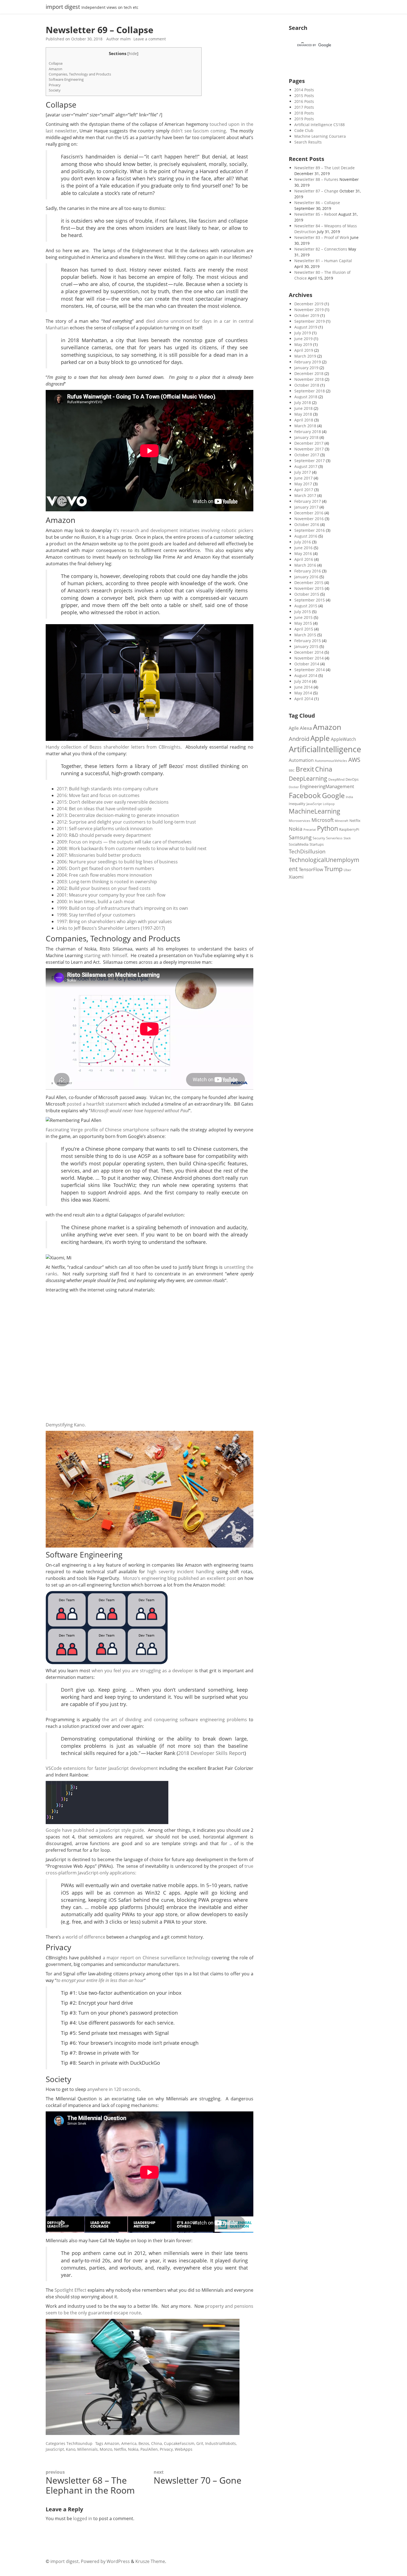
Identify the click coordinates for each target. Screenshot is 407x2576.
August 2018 (306, 397)
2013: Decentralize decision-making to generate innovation (118, 815)
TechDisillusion (307, 851)
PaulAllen (149, 2449)
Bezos (144, 2443)
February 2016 (308, 571)
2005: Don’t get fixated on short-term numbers (105, 868)
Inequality (297, 804)
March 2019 (305, 356)
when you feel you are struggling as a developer (142, 1671)
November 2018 (309, 379)
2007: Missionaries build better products (99, 855)
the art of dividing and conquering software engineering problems (175, 1720)
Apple (320, 738)
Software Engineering (66, 79)
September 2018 (310, 391)
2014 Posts (304, 90)
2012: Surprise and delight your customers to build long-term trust (126, 822)
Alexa (306, 728)
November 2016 (309, 519)
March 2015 (305, 635)
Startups (317, 844)
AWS (354, 760)
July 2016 (303, 542)
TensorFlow (311, 869)
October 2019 (307, 315)
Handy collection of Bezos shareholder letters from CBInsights (113, 747)
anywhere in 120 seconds (114, 2089)
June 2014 (303, 687)
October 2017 (307, 455)
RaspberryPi (349, 829)
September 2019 (310, 321)
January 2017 (306, 507)
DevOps (352, 779)
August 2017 (306, 466)
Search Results (308, 142)
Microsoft (323, 820)
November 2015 (309, 588)
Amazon (56, 69)
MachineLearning (315, 811)
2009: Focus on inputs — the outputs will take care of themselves (124, 842)
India (349, 797)
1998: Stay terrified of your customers (96, 915)
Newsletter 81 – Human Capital (323, 261)
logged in (83, 2518)
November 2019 (309, 310)
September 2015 (310, 600)
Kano (71, 2449)
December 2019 (309, 304)
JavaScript (55, 2449)
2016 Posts (304, 101)
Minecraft (342, 821)
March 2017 (305, 495)
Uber (347, 870)
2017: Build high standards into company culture (107, 789)
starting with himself (106, 955)
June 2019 (303, 339)
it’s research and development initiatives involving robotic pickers (183, 530)
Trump (333, 869)
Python (328, 828)
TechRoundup (79, 2443)
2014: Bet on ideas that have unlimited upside (104, 809)
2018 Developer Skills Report (211, 1753)
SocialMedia (299, 844)
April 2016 (304, 559)
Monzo (106, 2449)
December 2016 (309, 513)
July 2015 (303, 612)
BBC (292, 770)
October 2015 (307, 594)
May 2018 (303, 414)
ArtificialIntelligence (325, 749)
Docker (294, 787)
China (157, 2443)
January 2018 (306, 437)
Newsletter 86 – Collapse (317, 203)
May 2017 (303, 484)
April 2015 (304, 629)
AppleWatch (343, 739)
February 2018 (308, 432)
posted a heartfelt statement (97, 1104)
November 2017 (309, 449)
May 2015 (303, 623)
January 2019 (306, 368)
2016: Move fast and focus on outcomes (98, 795)
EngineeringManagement (327, 786)
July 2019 (303, 333)
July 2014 (303, 681)
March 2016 (305, 565)
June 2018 (303, 408)
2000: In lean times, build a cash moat (96, 902)
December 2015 (309, 583)
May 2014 (303, 693)
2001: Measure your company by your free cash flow (111, 895)
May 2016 (303, 554)
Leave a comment (150, 39)
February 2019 (308, 362)
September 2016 (310, 530)
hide (133, 54)
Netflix (120, 2449)
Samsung (300, 837)
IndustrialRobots (221, 2443)
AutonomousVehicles (331, 760)
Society (55, 90)
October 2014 (307, 664)
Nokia (133, 2449)
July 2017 (303, 472)
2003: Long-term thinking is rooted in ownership (107, 882)
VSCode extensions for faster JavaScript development (102, 1768)
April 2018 (304, 420)
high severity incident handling (181, 1572)
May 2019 (303, 344)
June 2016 (303, 548)
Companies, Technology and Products (80, 74)
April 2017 (304, 490)
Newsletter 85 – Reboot (316, 214)
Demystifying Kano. (66, 1425)
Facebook (305, 795)
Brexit (305, 769)
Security (319, 838)
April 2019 (304, 350)
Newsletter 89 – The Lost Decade (324, 168)
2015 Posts (304, 96)
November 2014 (309, 658)
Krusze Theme (150, 2561)
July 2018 (303, 403)
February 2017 (308, 501)
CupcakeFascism (179, 2443)
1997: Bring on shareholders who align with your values (114, 921)
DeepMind (336, 779)
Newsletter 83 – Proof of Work (322, 237)
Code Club (304, 130)
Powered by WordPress (105, 2561)
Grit (200, 2443)
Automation (301, 760)
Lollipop (329, 804)
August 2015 (306, 606)
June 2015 (303, 617)
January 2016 (306, 577)
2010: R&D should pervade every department (104, 835)
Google (333, 795)
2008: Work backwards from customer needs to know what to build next (132, 848)
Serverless (334, 838)
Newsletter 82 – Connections (321, 249)
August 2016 (306, 536)
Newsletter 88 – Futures (316, 179)
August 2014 (306, 675)
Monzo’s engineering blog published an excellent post (180, 1578)
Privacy (55, 85)
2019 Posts (304, 119)
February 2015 (308, 641)
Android (299, 739)
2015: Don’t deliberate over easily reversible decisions (113, 802)
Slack (347, 838)
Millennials (87, 2449)
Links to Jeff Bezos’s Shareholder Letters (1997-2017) (111, 928)
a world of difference (84, 1937)
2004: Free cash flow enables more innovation (104, 875)
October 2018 (307, 385)
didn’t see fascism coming (198, 131)
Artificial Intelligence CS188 (320, 125)
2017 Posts (304, 107)
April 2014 (304, 699)
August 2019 (306, 327)
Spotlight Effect (70, 2290)
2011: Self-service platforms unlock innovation (105, 829)
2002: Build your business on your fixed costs (104, 888)
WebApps (184, 2449)
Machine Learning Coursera (320, 136)
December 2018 (309, 373)
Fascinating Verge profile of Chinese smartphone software (107, 1130)
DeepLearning (308, 778)
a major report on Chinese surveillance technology (156, 1958)
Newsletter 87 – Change (316, 191)
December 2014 (309, 652)
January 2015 (306, 646)
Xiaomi (296, 877)
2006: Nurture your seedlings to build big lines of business (117, 862)
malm (125, 39)
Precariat (310, 829)
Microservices (300, 821)
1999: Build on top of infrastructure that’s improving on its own (122, 908)
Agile (294, 728)
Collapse (56, 63)
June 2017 (303, 478)
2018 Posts (304, 113)
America (129, 2443)
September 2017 (310, 461)
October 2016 (307, 524)
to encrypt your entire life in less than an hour (100, 1980)
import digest (63, 7)
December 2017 (309, 443)
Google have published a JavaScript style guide (95, 1830)
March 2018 (305, 426)
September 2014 (310, 670)
